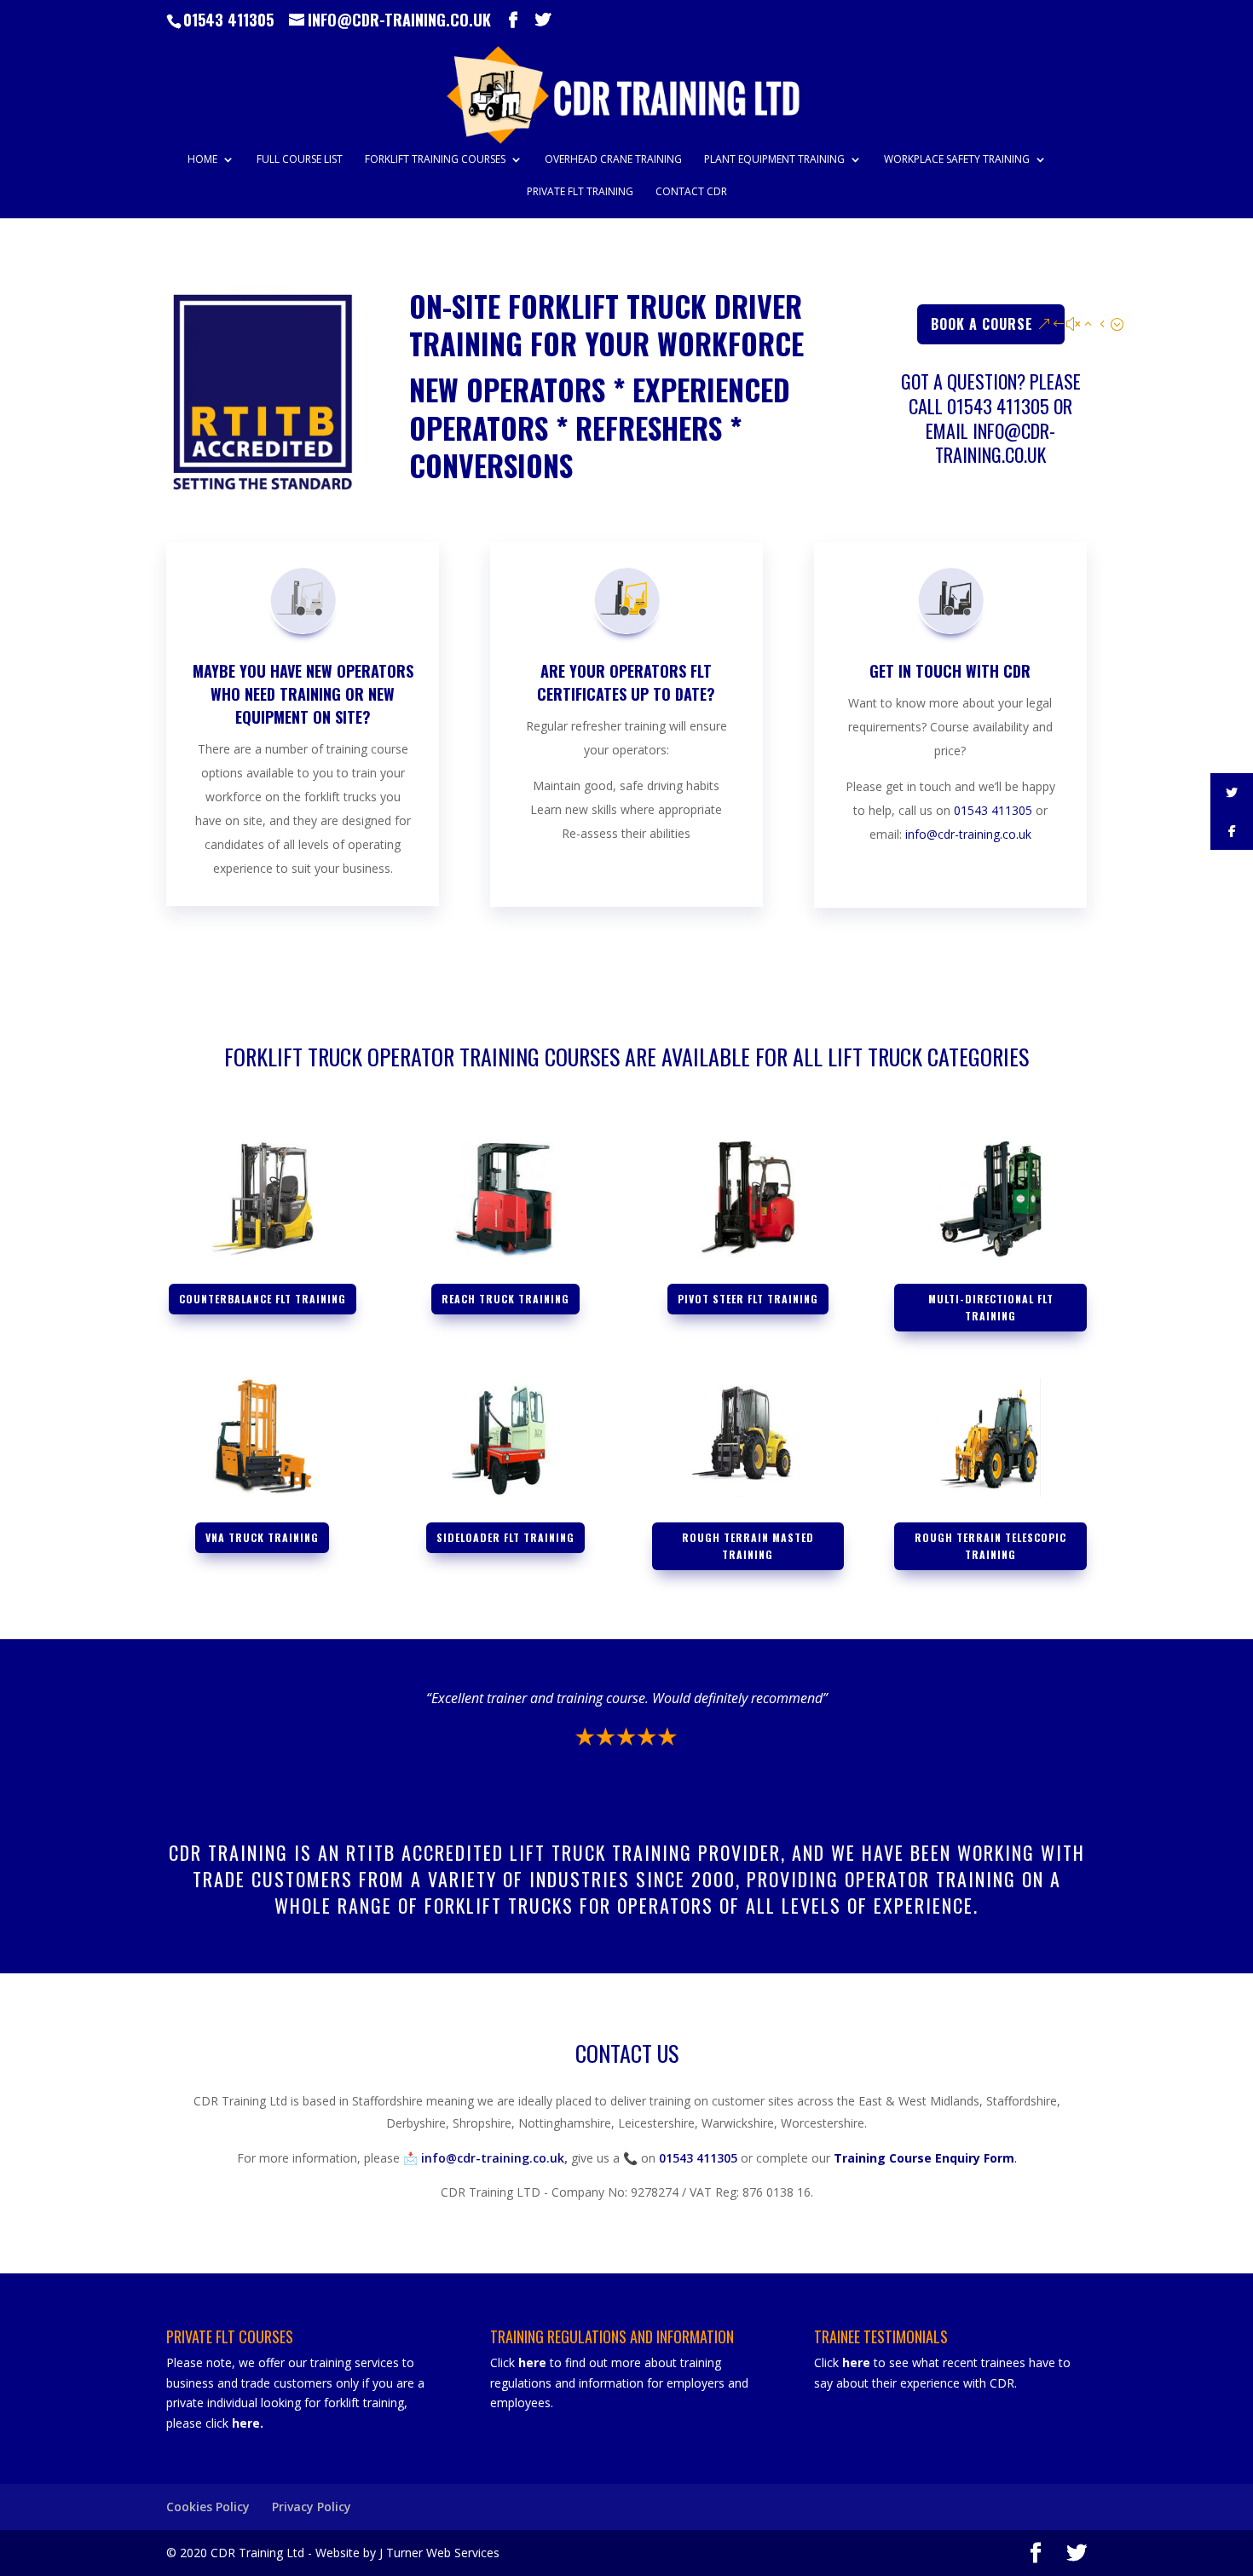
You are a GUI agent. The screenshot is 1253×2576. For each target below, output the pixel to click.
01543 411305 (228, 20)
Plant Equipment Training (774, 160)
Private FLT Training (580, 192)
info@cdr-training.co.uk (995, 443)
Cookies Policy (208, 2507)
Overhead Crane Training (613, 160)
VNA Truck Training (262, 1537)
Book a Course (982, 324)
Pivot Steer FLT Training (748, 1299)
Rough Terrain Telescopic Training (990, 1546)
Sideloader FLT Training (505, 1537)
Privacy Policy (312, 2507)
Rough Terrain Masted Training (748, 1546)
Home (202, 160)
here (246, 2423)
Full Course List (300, 160)
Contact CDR (691, 192)
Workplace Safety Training (957, 160)
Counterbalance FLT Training (263, 1299)
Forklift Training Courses (435, 160)
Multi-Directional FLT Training (991, 1307)
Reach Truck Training (505, 1299)
